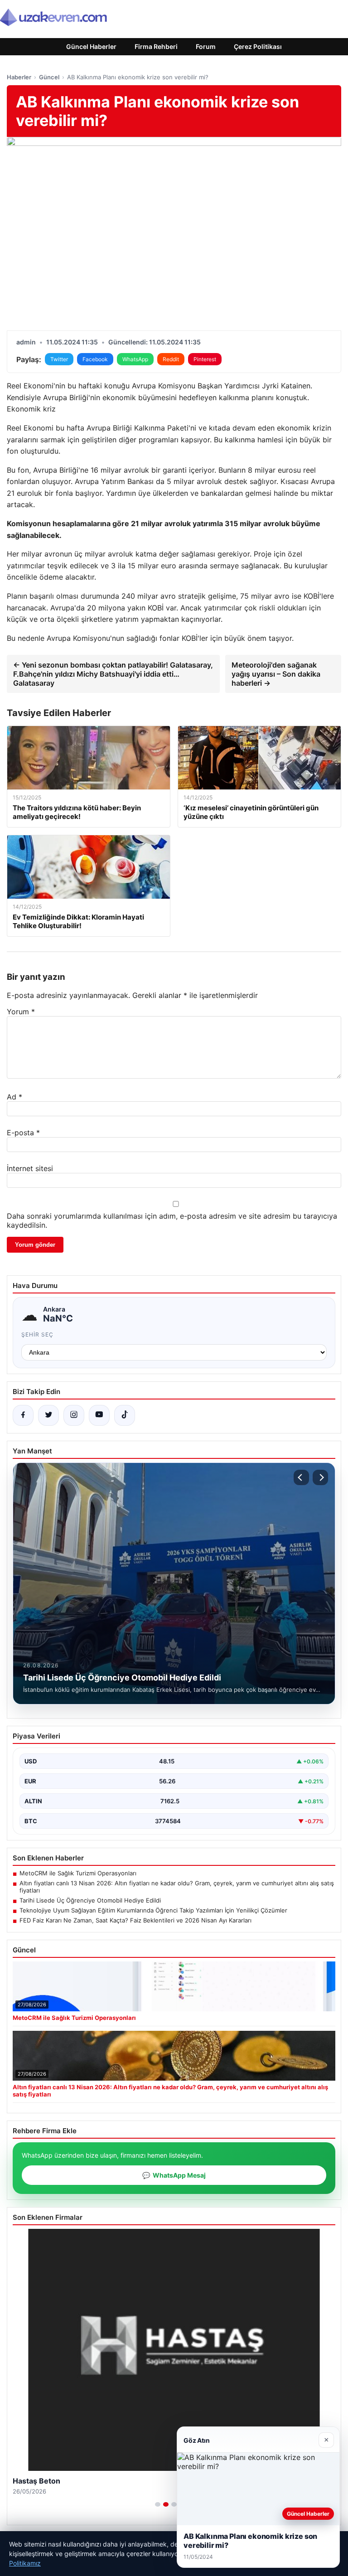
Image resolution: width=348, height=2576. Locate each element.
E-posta (23, 1133)
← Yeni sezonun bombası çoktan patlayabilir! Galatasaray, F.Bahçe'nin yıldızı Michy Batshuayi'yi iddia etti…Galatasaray (113, 674)
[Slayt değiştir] (158, 2504)
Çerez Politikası (258, 46)
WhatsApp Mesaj (174, 2175)
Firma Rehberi (156, 46)
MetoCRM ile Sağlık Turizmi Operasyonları (78, 1873)
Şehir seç (37, 1334)
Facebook (95, 359)
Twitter (59, 359)
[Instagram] (74, 1415)
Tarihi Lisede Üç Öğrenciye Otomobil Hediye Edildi (90, 1900)
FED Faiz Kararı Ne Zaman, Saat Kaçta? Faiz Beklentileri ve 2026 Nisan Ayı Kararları (135, 1920)
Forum (206, 46)
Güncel (49, 77)
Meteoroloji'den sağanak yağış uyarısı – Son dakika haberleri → (276, 674)
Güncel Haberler (91, 46)
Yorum (21, 1012)
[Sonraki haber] (320, 1477)
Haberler (19, 77)
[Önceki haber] (301, 1477)
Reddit (171, 359)
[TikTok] (125, 1415)
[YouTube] (99, 1415)
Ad (14, 1097)
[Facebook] (23, 1415)
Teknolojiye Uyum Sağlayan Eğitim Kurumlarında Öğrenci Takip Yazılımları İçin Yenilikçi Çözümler (153, 1910)
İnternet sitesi (30, 1168)
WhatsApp (135, 359)
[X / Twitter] (48, 1415)
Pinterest (205, 359)
